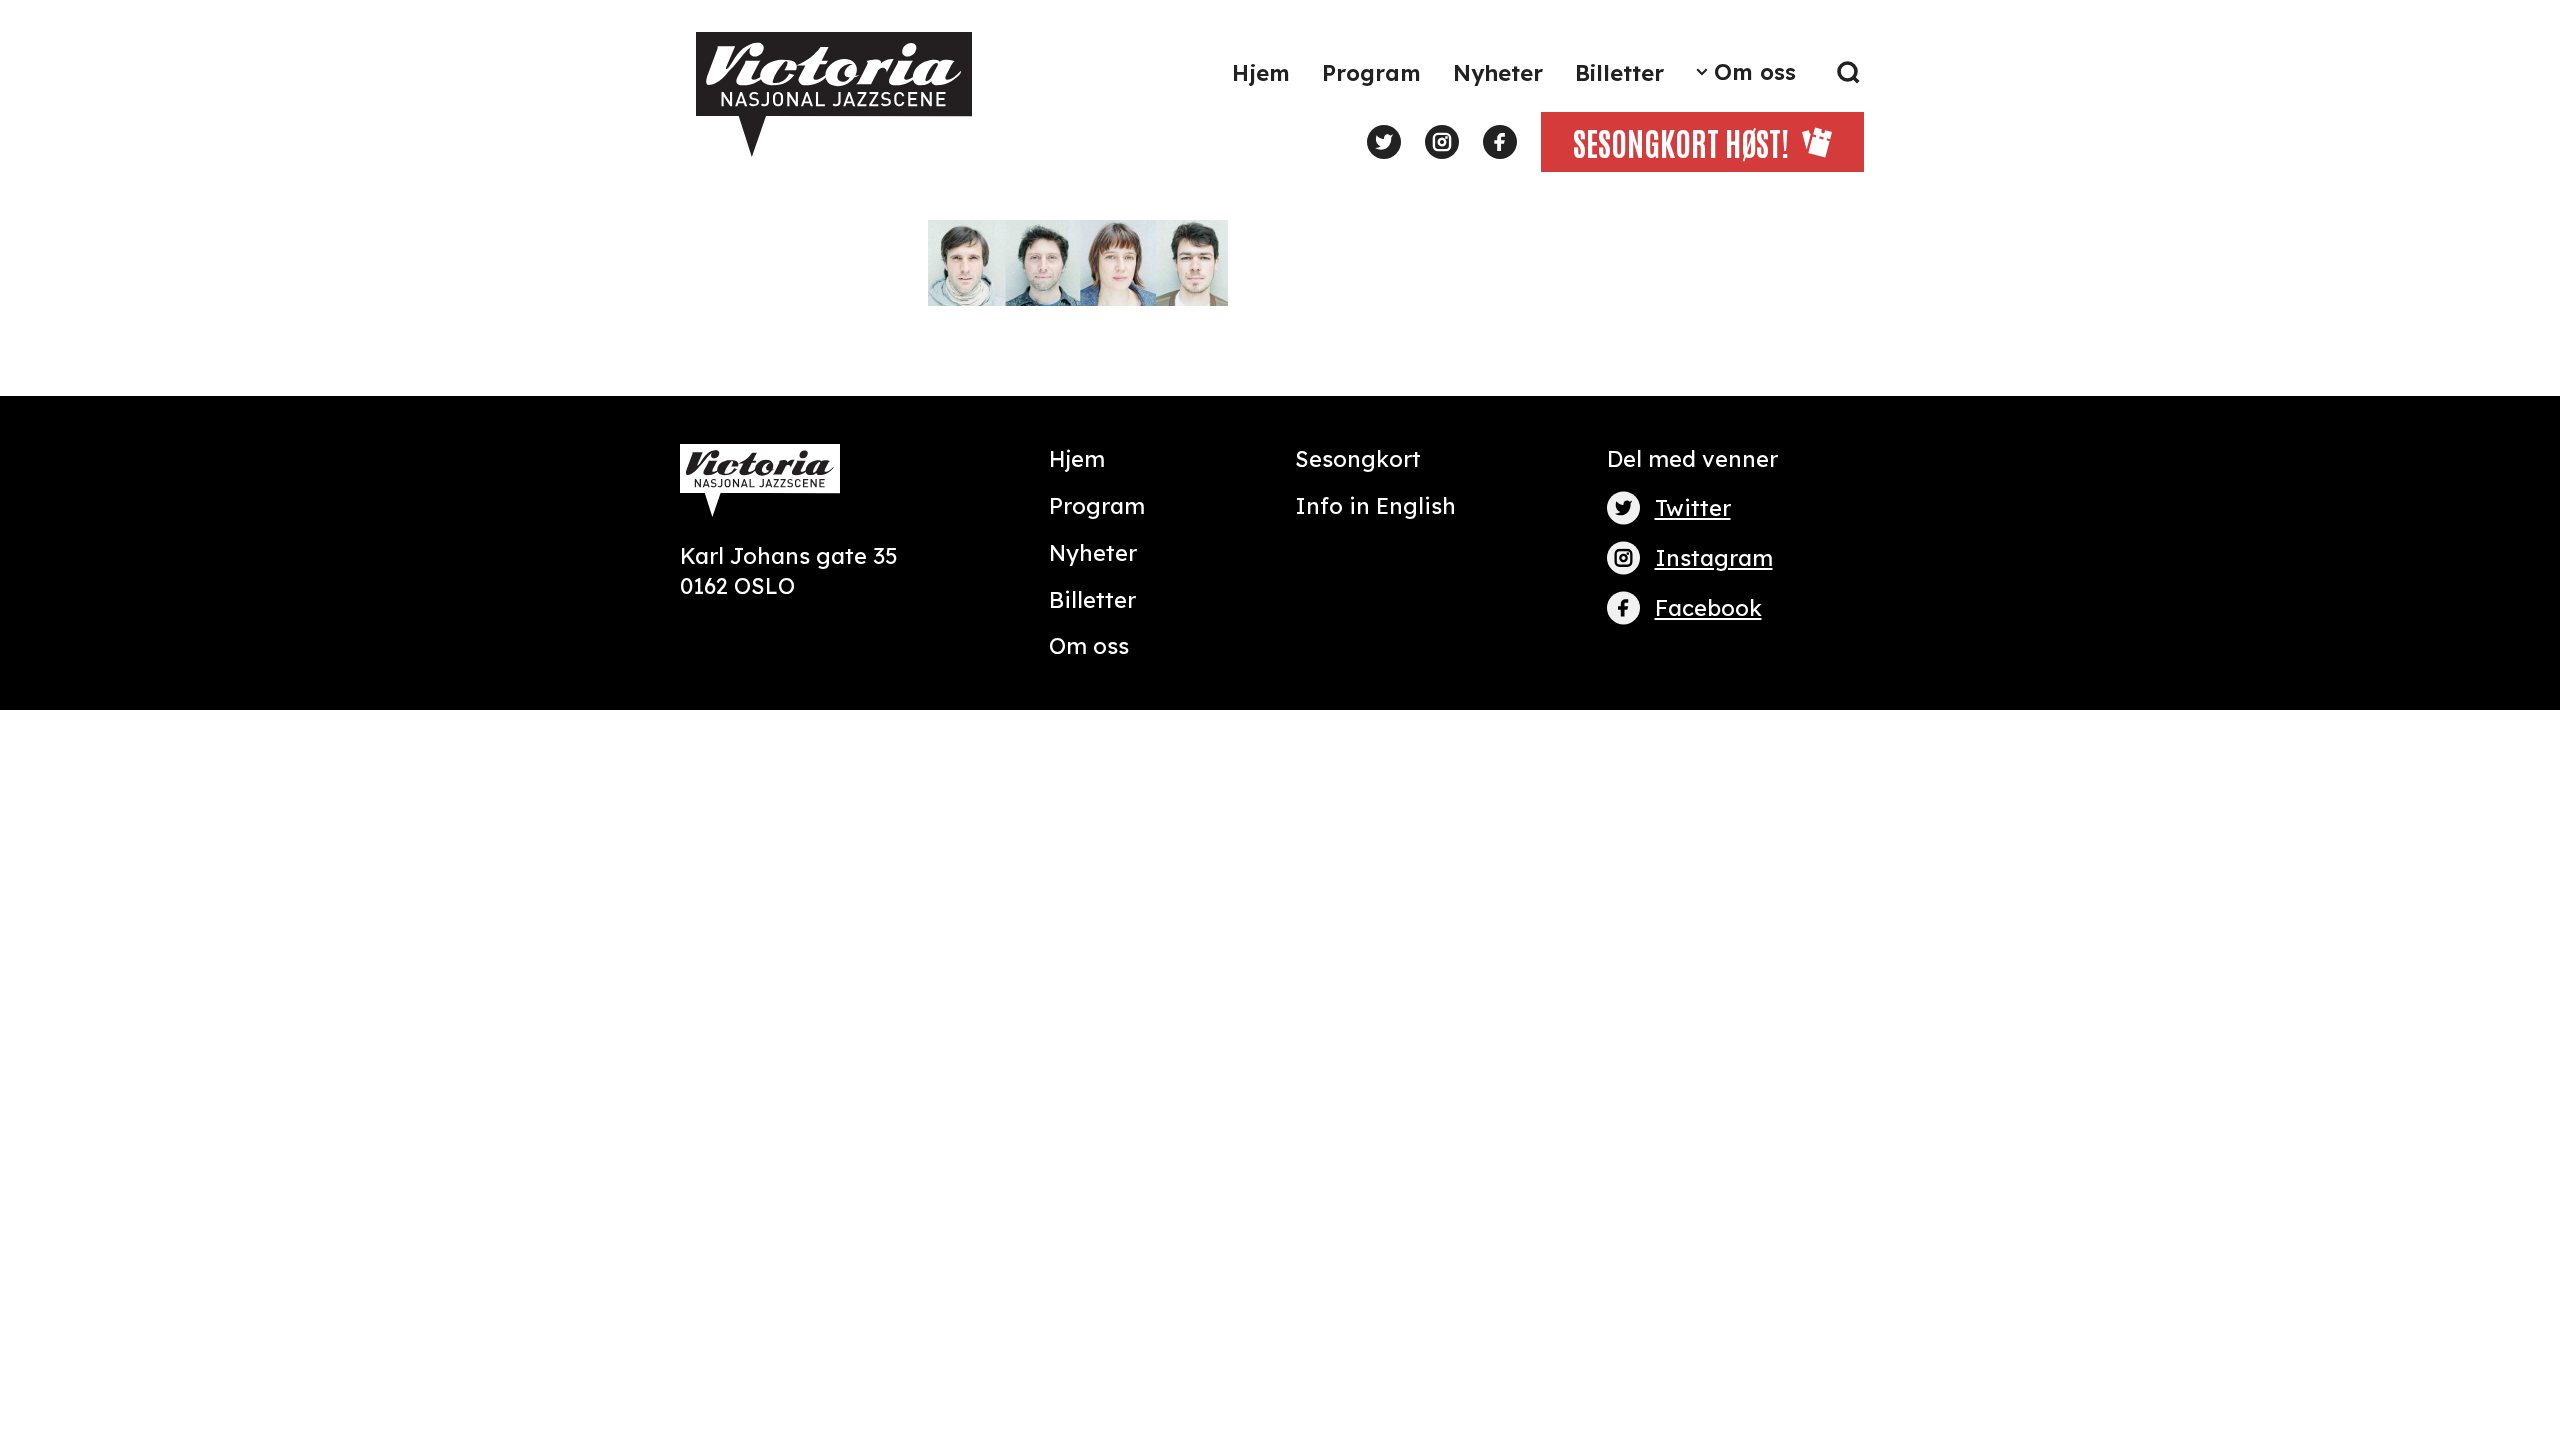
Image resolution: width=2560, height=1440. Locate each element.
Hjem (1261, 73)
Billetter (1619, 73)
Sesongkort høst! (1681, 141)
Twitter (1693, 508)
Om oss (1755, 72)
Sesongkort (1358, 459)
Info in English (1375, 506)
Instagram (1714, 558)
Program (1371, 73)
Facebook (1708, 608)
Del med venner (1692, 459)
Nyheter (1498, 73)
